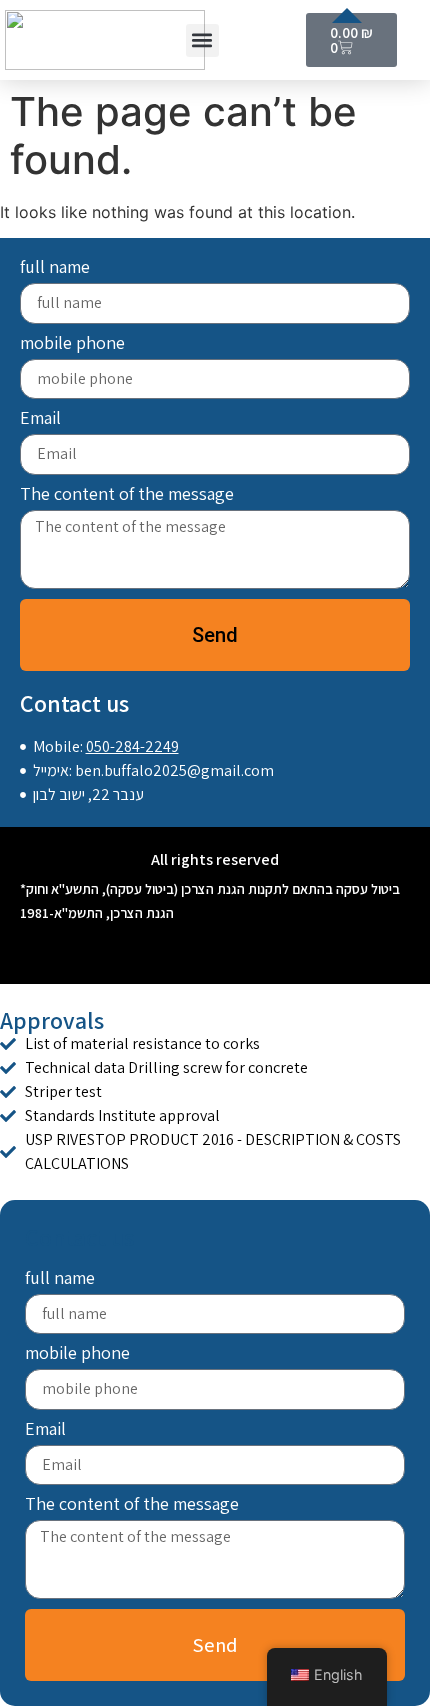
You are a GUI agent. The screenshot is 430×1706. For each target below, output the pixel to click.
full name (55, 268)
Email (40, 419)
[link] (215, 1044)
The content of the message (127, 495)
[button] (202, 40)
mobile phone (72, 344)
